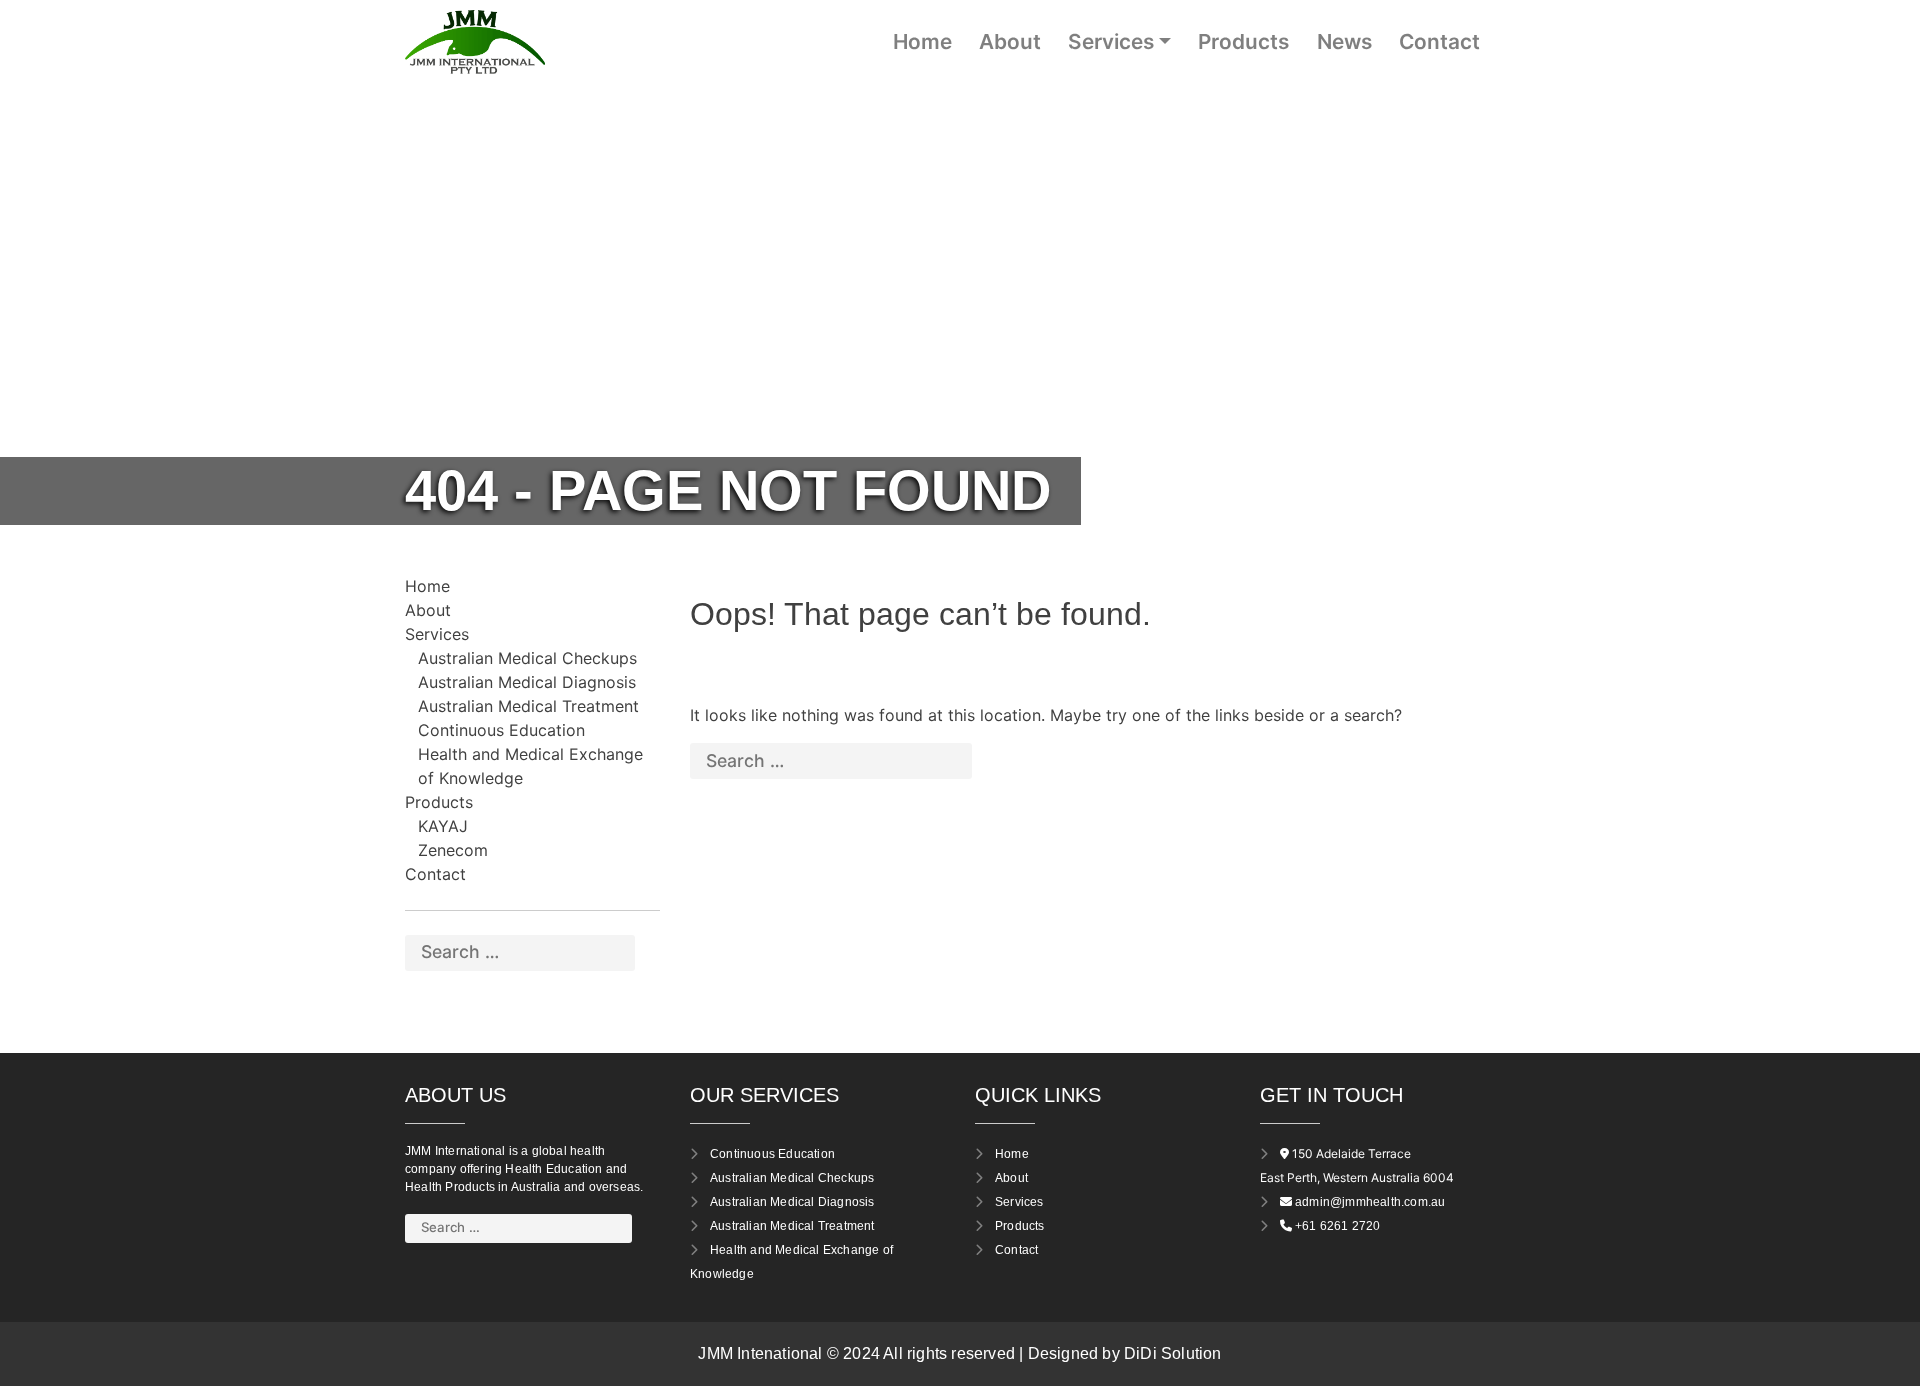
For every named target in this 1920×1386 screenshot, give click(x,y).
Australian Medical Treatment (528, 706)
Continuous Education (501, 730)
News (1344, 41)
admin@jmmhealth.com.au (1370, 1202)
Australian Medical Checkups (527, 658)
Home (922, 41)
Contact (1439, 41)
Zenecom (453, 850)
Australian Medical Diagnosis (527, 682)
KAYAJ (443, 826)
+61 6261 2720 (1338, 1226)
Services (1111, 41)
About (1010, 41)
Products (1243, 41)
